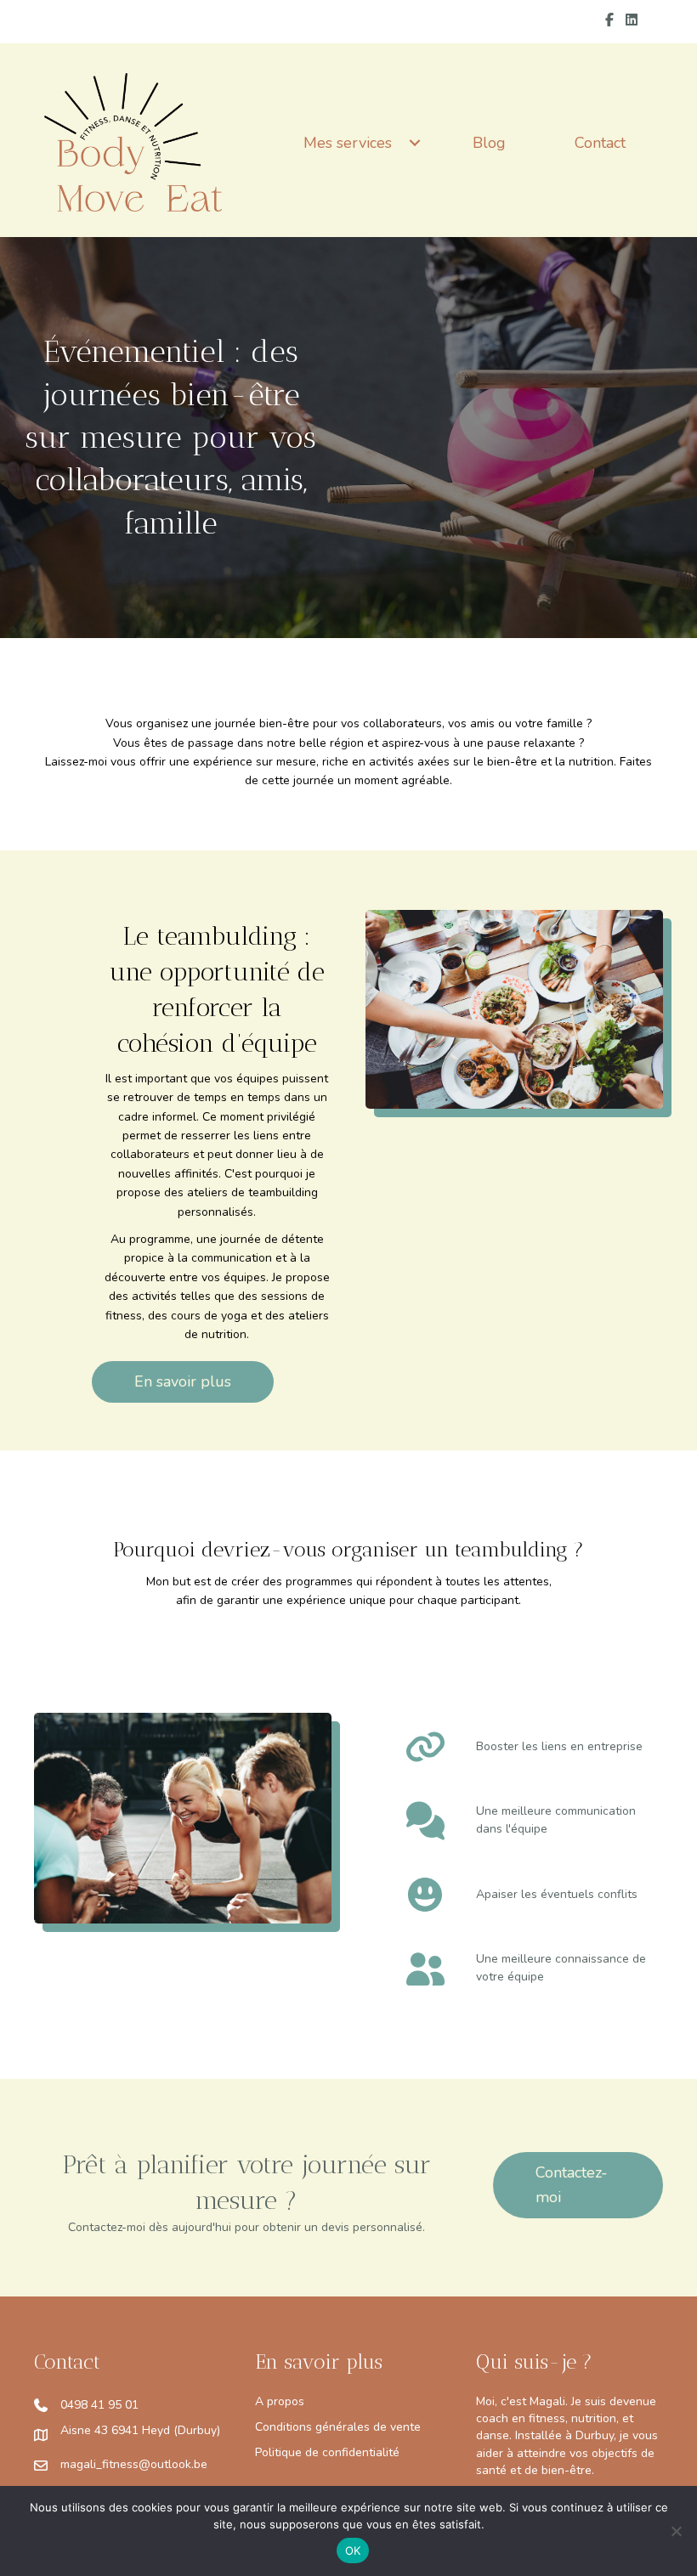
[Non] (676, 2531)
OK (353, 2551)
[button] (415, 143)
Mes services (348, 143)
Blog (489, 143)
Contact (600, 143)
